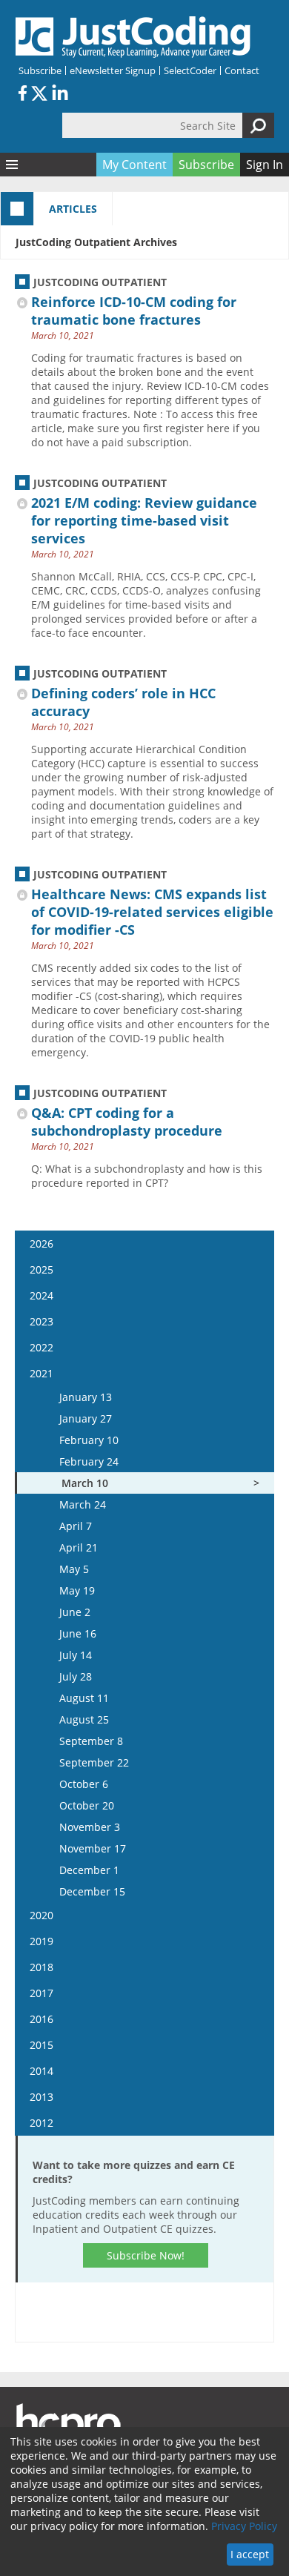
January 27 (86, 1418)
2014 (41, 2071)
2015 (41, 2045)
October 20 (87, 1805)
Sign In (265, 165)
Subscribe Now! (146, 2255)
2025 (41, 1269)
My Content (134, 165)
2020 (41, 1915)
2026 (41, 1244)
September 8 (91, 1741)
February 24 (89, 1461)
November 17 (93, 1848)
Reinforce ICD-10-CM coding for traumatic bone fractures (134, 311)
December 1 (89, 1870)
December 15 (92, 1891)
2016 (41, 2019)
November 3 (90, 1827)
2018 (41, 1967)
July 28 (76, 1676)
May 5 (74, 1569)
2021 (41, 1373)
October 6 (84, 1784)
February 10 (89, 1440)
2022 (41, 1347)
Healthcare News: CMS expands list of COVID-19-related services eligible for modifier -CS (152, 912)
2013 (41, 2097)
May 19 (77, 1590)
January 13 (86, 1397)
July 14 (76, 1655)
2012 (41, 2123)
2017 (41, 1993)
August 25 (84, 1719)
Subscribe (40, 70)
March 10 (85, 1483)
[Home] (133, 37)
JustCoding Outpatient (100, 282)
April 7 (76, 1526)
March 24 (83, 1504)
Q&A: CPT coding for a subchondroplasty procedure (127, 1122)
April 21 (79, 1547)
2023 (41, 1321)
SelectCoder (190, 70)
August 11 (84, 1698)
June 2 (75, 1612)
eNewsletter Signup (113, 70)
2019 (41, 1941)
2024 (41, 1295)
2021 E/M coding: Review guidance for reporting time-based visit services (144, 520)
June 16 (78, 1633)
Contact (242, 70)
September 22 (94, 1762)
